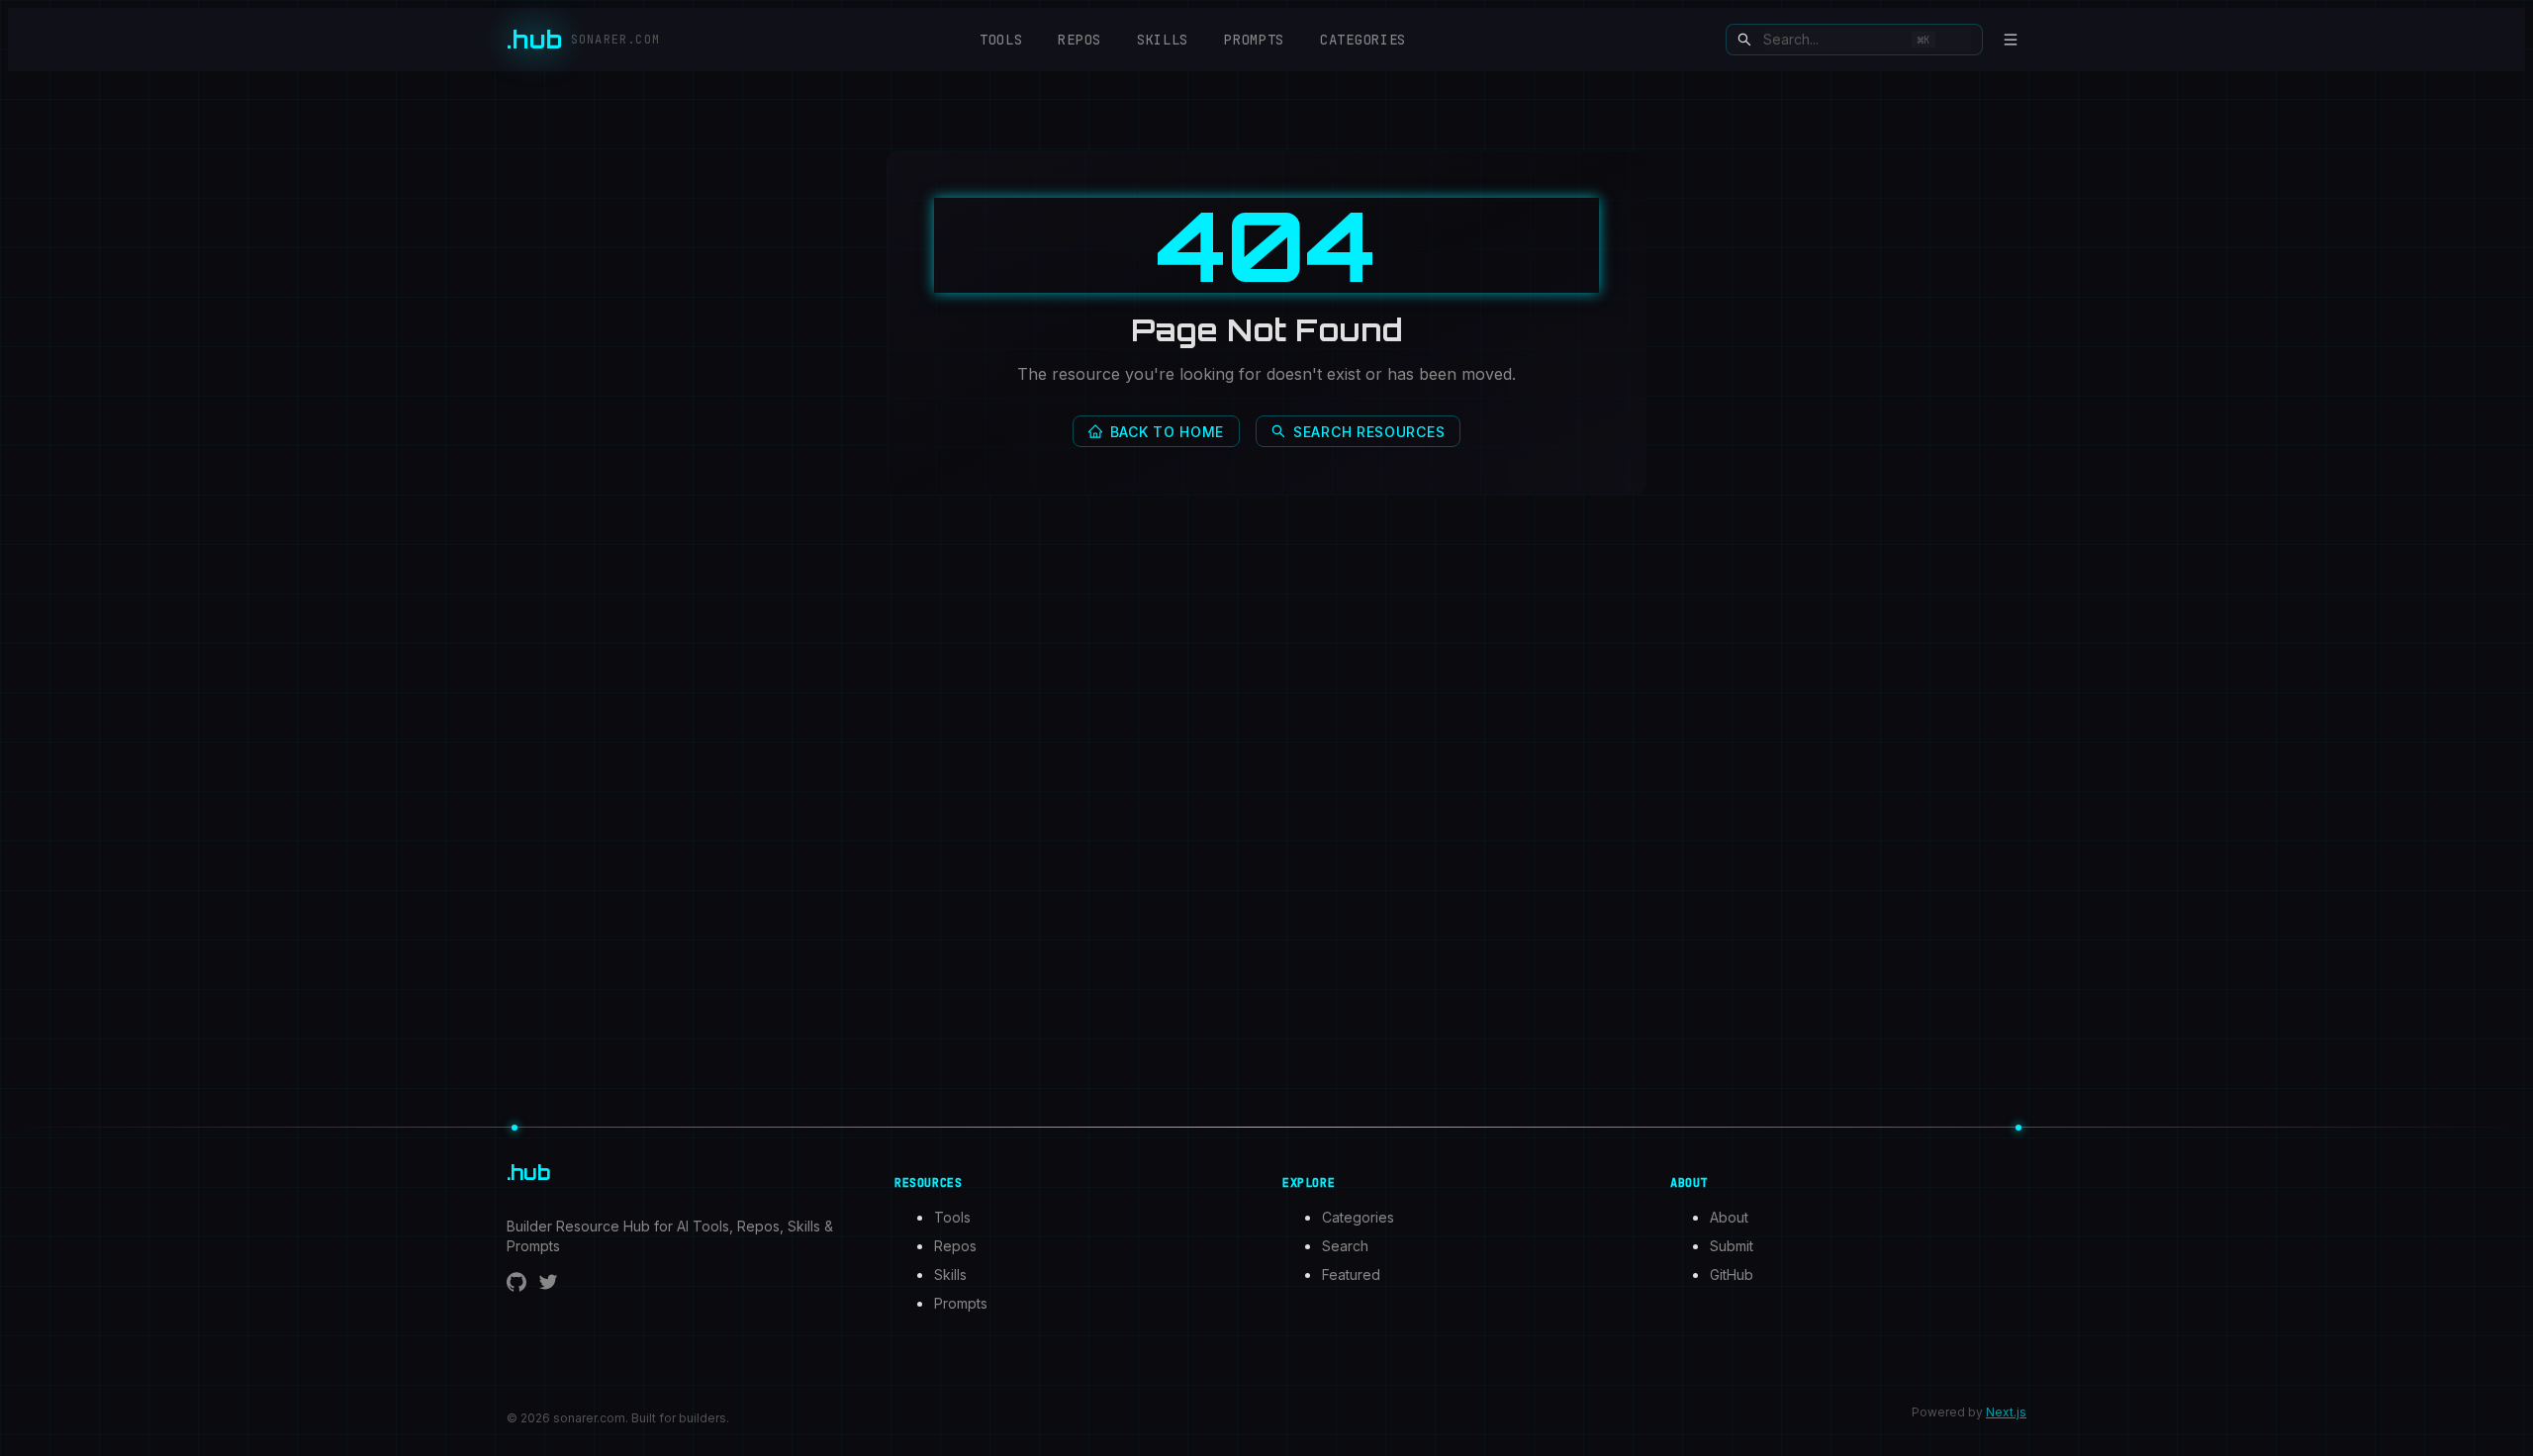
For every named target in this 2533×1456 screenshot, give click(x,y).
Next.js (2006, 1412)
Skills (1163, 40)
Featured (1351, 1274)
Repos (1079, 40)
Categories (1363, 40)
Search (1345, 1246)
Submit (1732, 1246)
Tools (1001, 40)
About (1729, 1217)
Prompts (1254, 40)
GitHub (1732, 1274)
